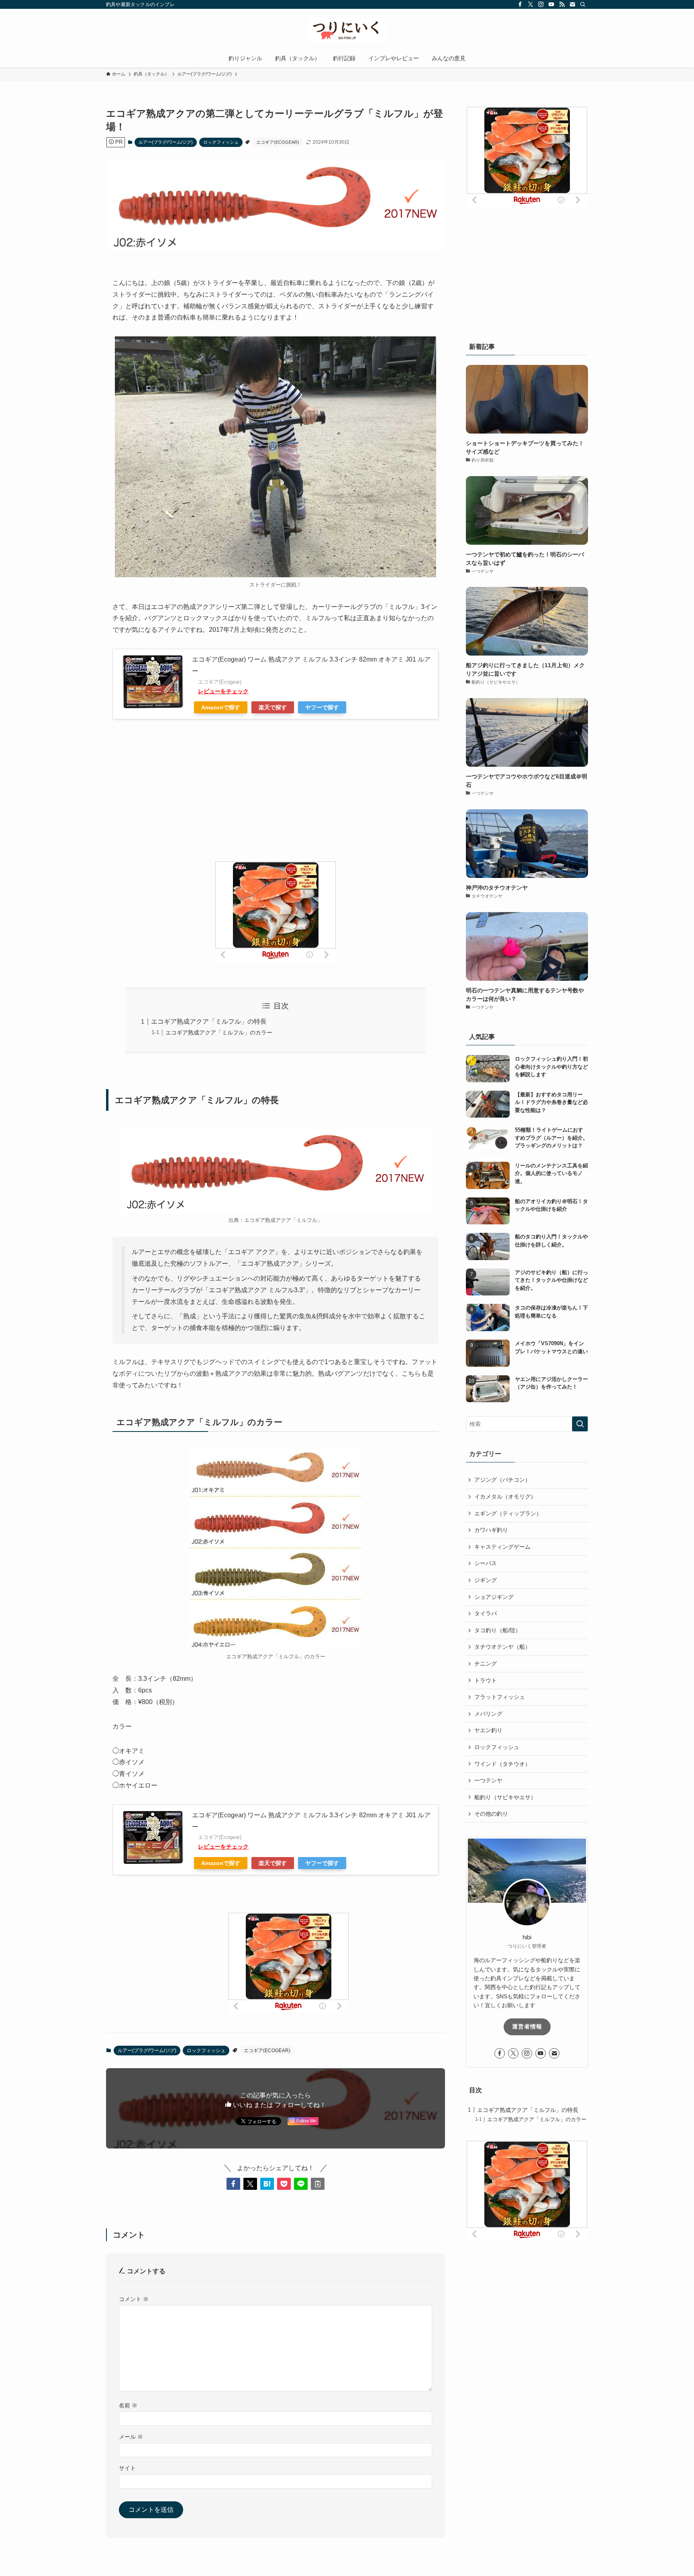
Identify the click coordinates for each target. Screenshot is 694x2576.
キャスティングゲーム (502, 1547)
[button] (233, 2184)
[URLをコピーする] (318, 2184)
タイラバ (486, 1613)
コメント (134, 2299)
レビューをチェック (223, 691)
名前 (128, 2405)
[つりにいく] (347, 31)
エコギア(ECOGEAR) (278, 142)
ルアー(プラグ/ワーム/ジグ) (166, 142)
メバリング (488, 1714)
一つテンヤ (488, 1780)
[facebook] (520, 4)
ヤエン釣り (488, 1730)
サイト (127, 2468)
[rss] (562, 4)
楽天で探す (273, 707)
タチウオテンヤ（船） (502, 1647)
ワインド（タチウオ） (502, 1764)
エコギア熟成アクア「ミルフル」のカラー (219, 1032)
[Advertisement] (276, 801)
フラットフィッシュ (500, 1697)
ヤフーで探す (322, 707)
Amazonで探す (221, 707)
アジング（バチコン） (502, 1480)
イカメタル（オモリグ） (505, 1497)
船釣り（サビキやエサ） (505, 1797)
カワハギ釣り (491, 1530)
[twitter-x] (531, 4)
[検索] (583, 4)
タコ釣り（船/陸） (498, 1630)
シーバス (486, 1563)
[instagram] (541, 4)
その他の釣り (491, 1814)
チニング (486, 1664)
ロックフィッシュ (221, 142)
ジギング (486, 1580)
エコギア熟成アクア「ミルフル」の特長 (209, 1021)
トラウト (486, 1680)
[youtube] (551, 4)
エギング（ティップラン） (508, 1513)
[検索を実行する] (580, 1424)
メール (131, 2437)
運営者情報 (527, 2026)
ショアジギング (494, 1597)
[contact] (572, 4)
